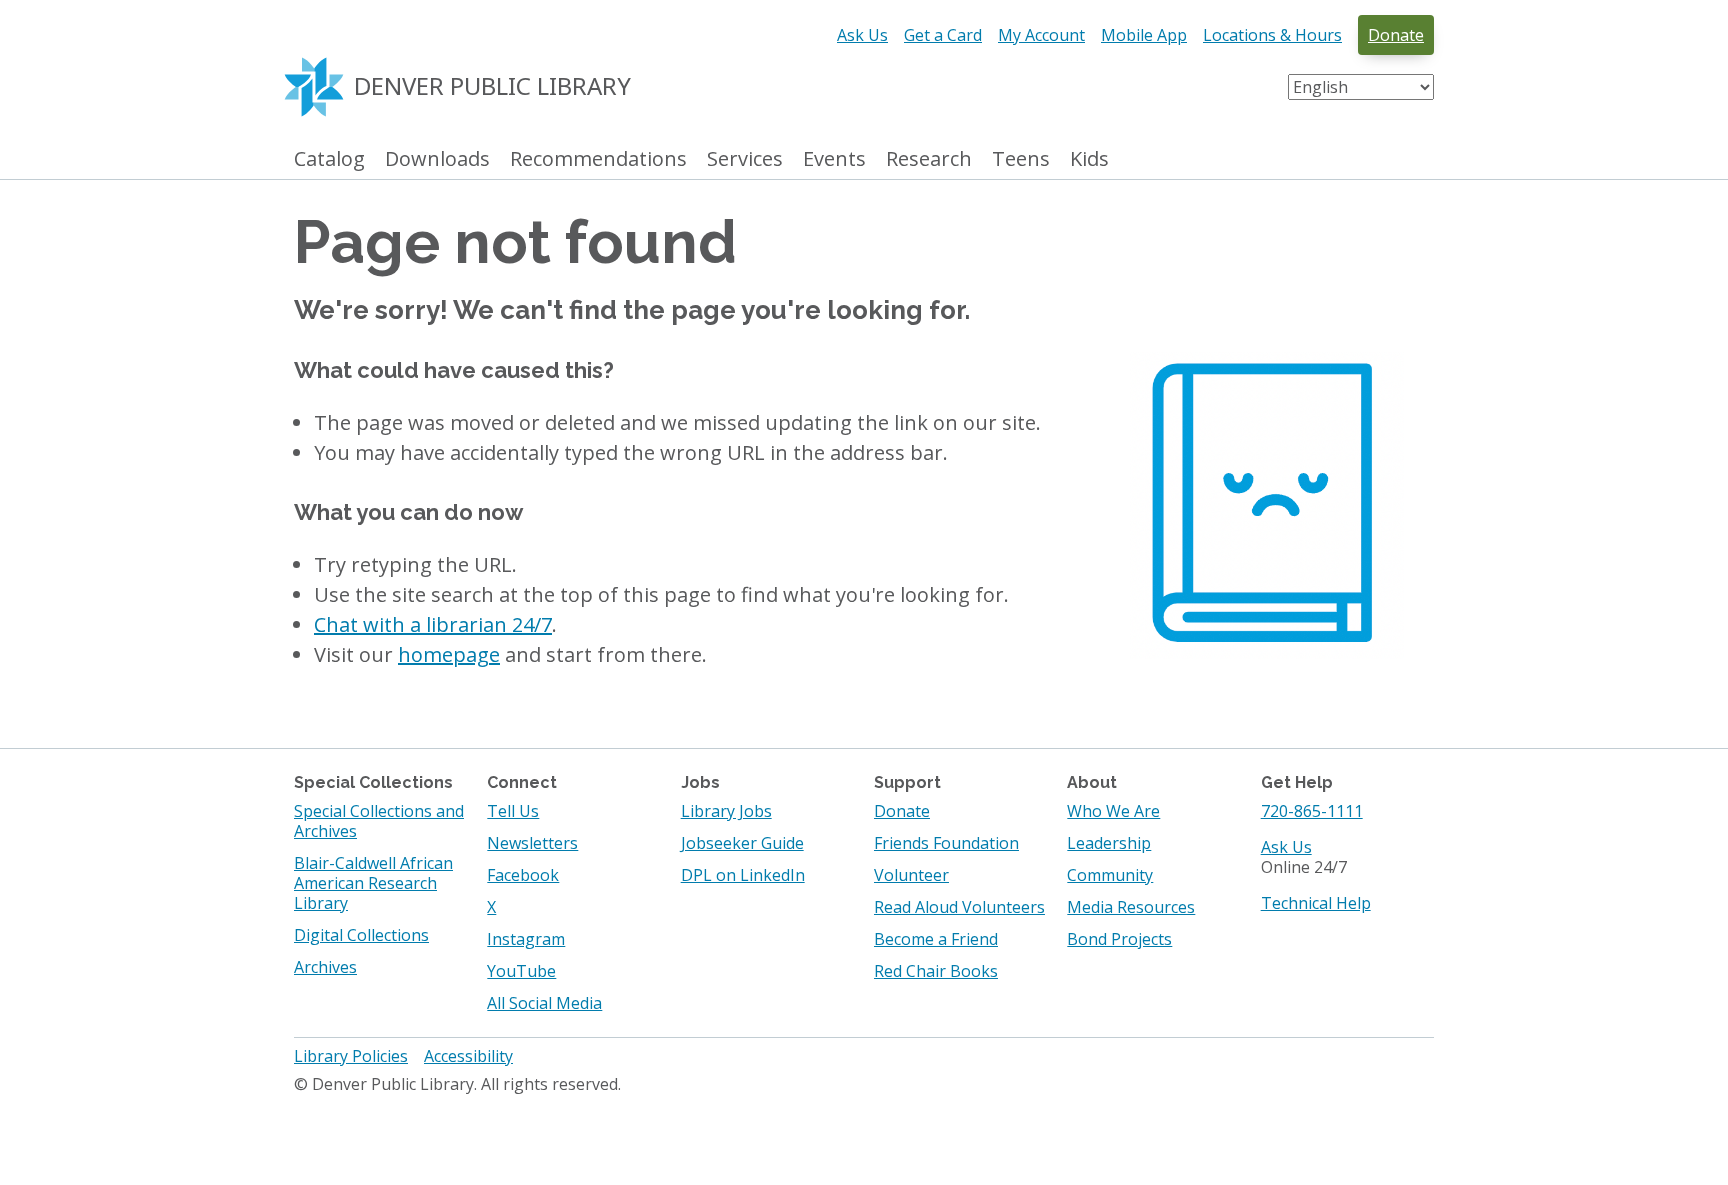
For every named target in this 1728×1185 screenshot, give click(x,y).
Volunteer (911, 875)
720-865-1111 (1312, 811)
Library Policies (351, 1056)
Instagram (526, 939)
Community (1110, 875)
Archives (325, 967)
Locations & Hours (1272, 35)
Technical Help (1316, 903)
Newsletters (532, 843)
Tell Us (513, 811)
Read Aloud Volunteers (959, 907)
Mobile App (1144, 35)
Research (929, 159)
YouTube (521, 971)
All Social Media (544, 1003)
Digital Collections (361, 935)
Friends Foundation (946, 843)
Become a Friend (936, 939)
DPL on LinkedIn (743, 875)
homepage (449, 654)
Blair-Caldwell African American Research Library (373, 883)
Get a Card (943, 35)
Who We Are (1113, 811)
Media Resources (1131, 907)
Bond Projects (1119, 939)
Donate (1396, 35)
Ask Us (862, 35)
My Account (1041, 35)
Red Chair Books (936, 971)
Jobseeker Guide (742, 843)
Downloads (437, 159)
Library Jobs (726, 811)
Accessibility (468, 1056)
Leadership (1109, 843)
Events (834, 159)
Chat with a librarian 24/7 (433, 624)
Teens (1021, 159)
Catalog (329, 159)
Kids (1089, 159)
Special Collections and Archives (379, 821)
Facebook (523, 875)
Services (745, 159)
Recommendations (598, 159)
